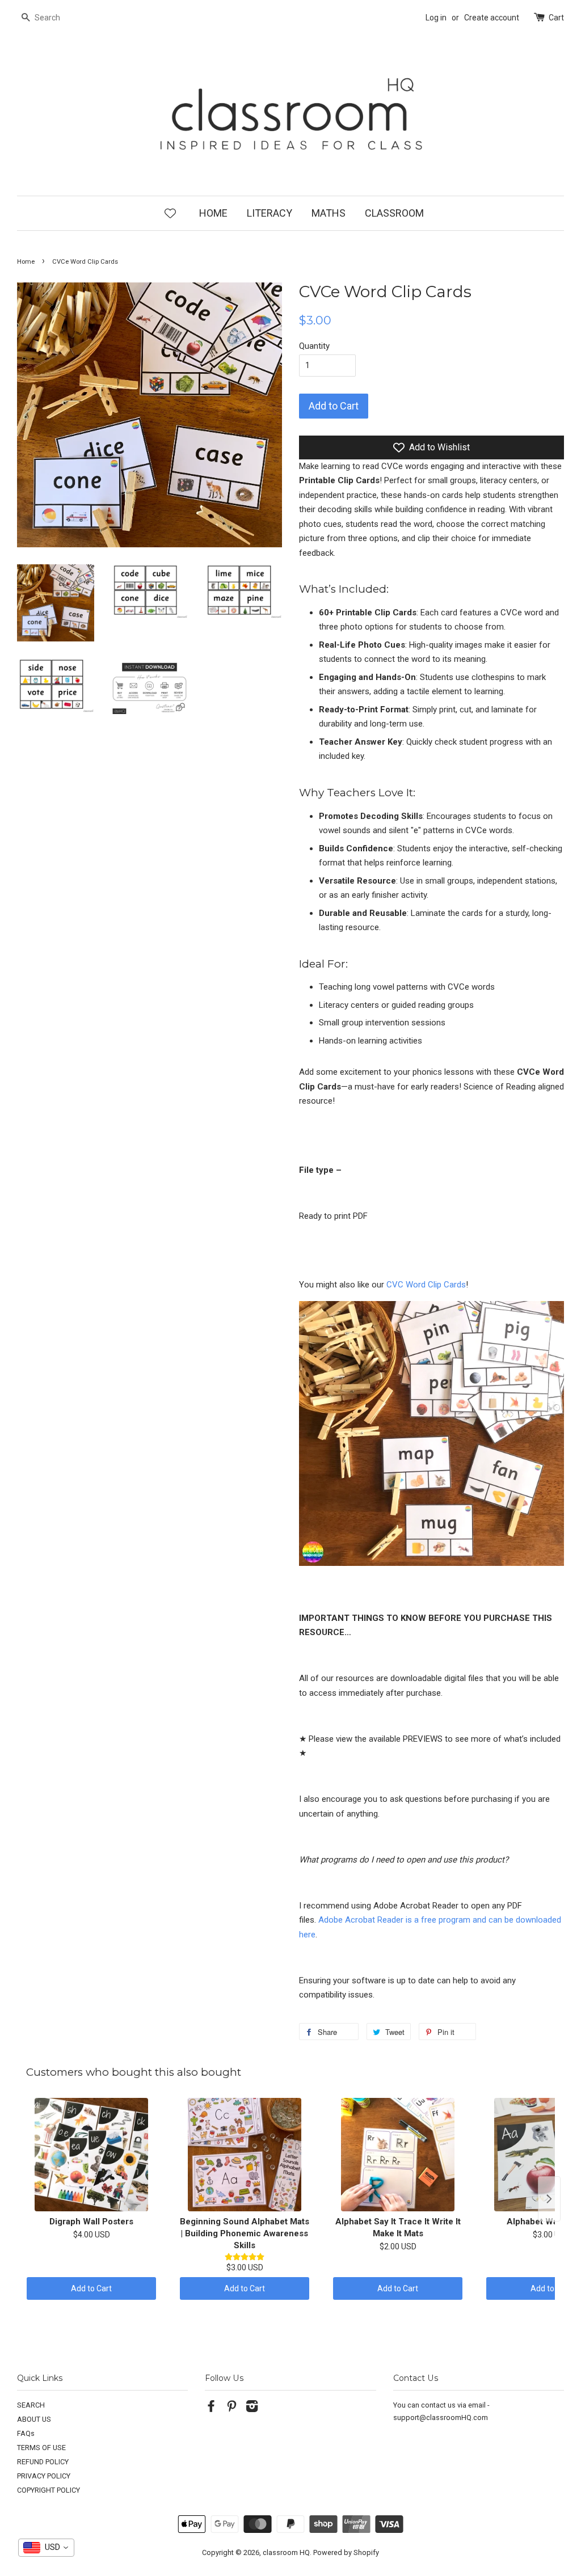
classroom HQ (286, 2552)
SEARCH (31, 2405)
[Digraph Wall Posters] (91, 2155)
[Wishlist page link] (170, 213)
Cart (556, 18)
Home (26, 262)
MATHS (329, 213)
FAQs (26, 2433)
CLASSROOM (394, 213)
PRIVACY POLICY (44, 2476)
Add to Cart (91, 2288)
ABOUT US (34, 2419)
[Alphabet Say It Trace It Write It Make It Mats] (398, 2155)
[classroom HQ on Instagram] (252, 2408)
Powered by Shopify (346, 2552)
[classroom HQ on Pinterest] (231, 2408)
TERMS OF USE (41, 2448)
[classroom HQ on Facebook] (211, 2408)
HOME (213, 213)
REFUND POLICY (43, 2462)
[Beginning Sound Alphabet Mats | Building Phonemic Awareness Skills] (245, 2155)
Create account (492, 18)
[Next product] (549, 2199)
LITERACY (270, 213)
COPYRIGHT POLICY (49, 2490)
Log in (436, 18)
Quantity (314, 346)
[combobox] (46, 2548)
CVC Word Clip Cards (426, 1285)
